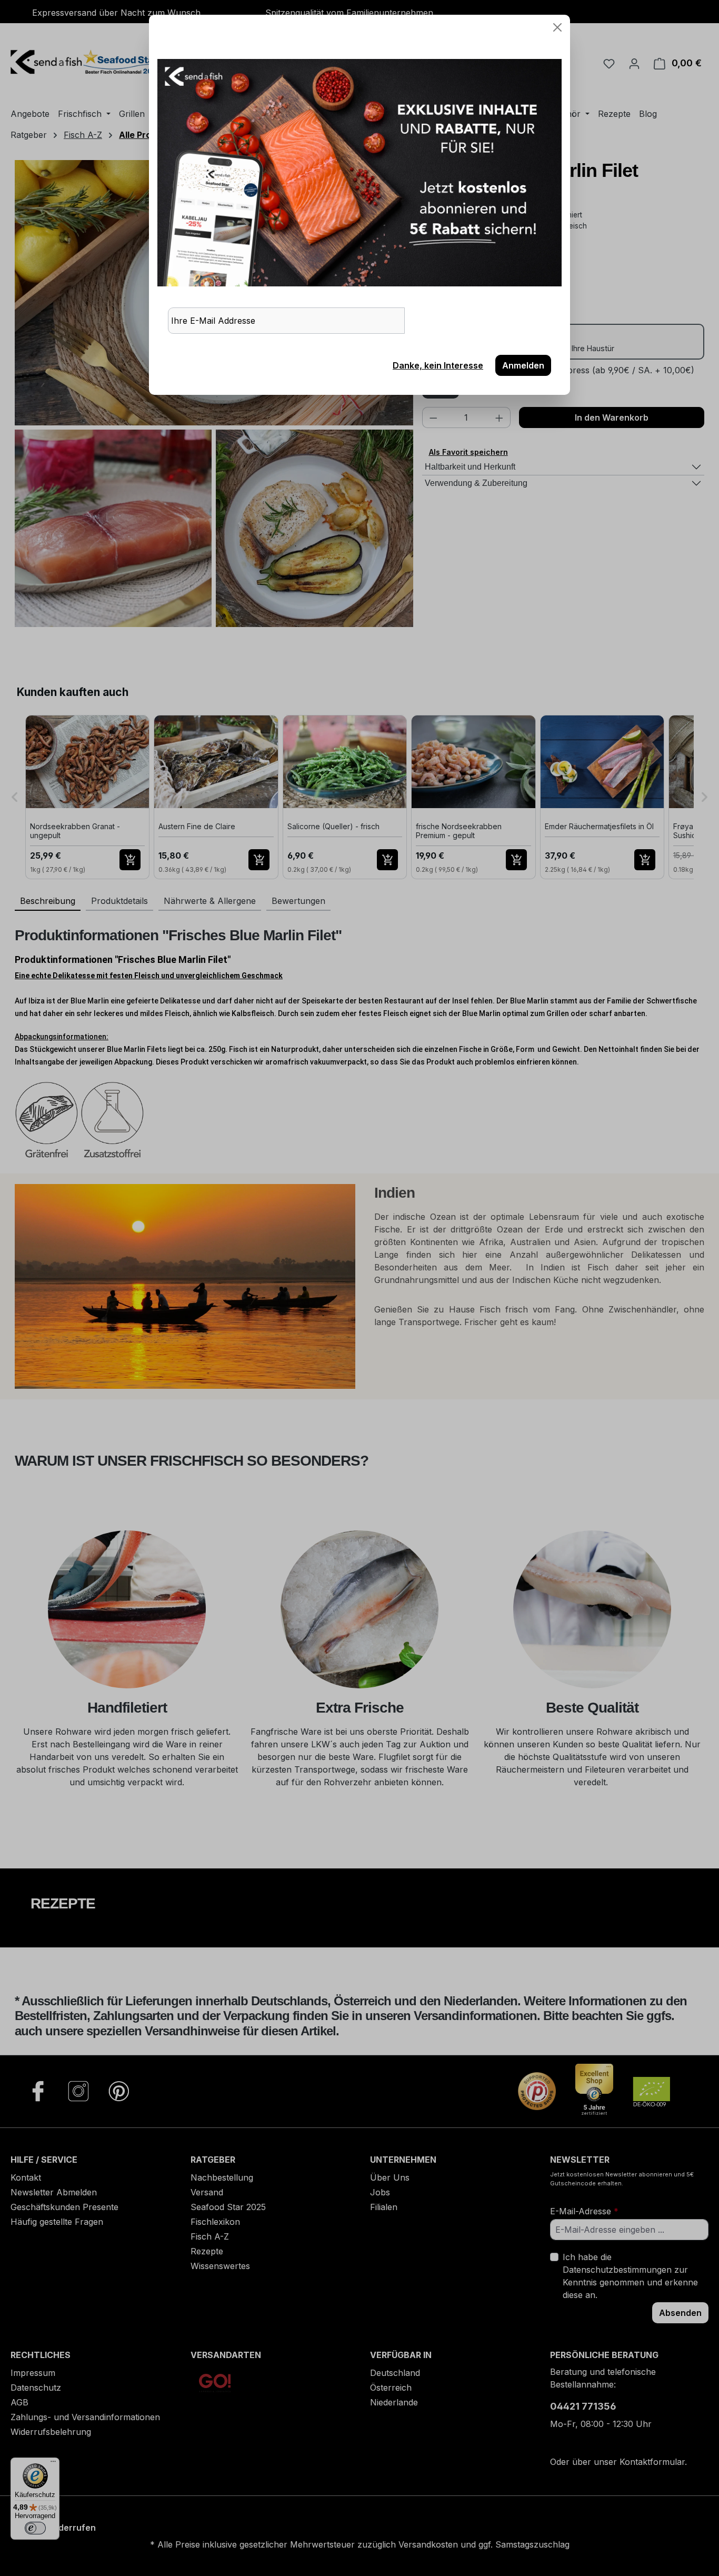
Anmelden (523, 365)
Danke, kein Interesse (438, 365)
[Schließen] (557, 27)
